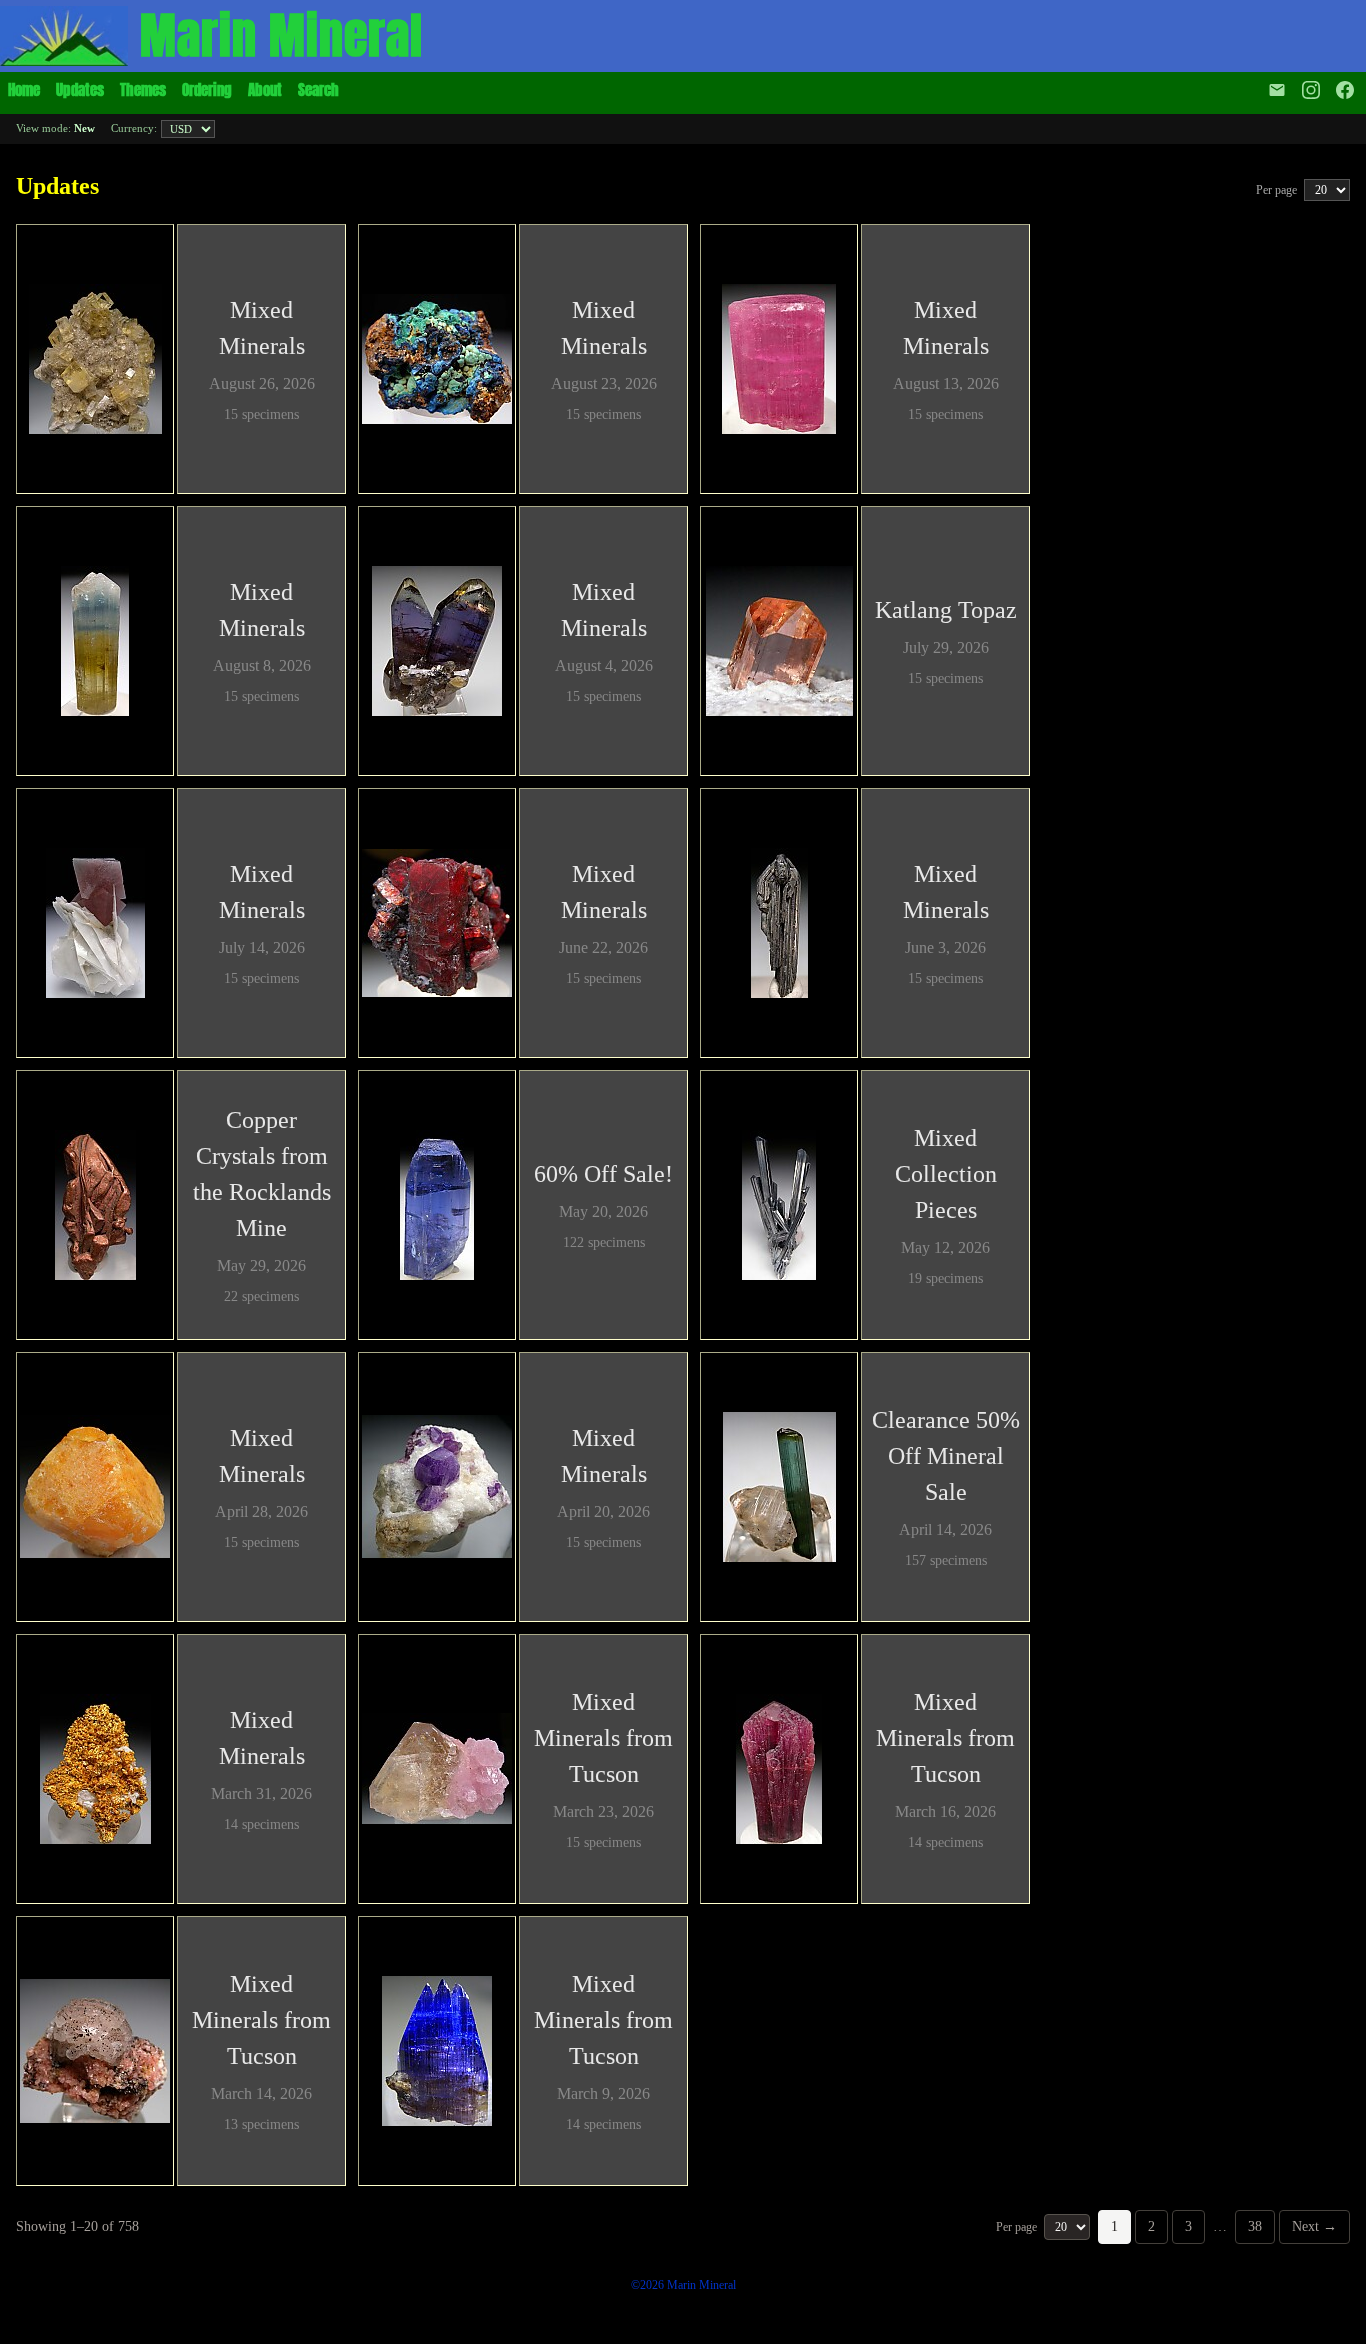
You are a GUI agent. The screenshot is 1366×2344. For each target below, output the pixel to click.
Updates (80, 89)
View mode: (55, 128)
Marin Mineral (281, 36)
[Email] (1277, 90)
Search (318, 89)
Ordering (207, 89)
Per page (1278, 190)
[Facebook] (1347, 90)
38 (1255, 2226)
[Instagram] (1311, 90)
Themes (143, 89)
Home (24, 89)
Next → (1314, 2226)
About (265, 89)
